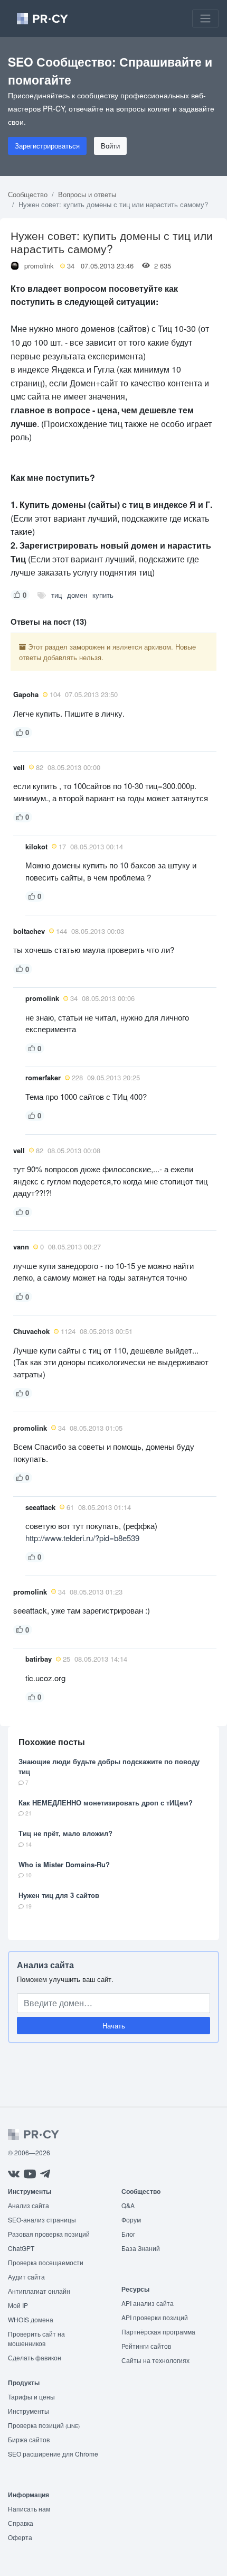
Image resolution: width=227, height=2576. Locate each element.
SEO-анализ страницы (42, 2220)
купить (103, 595)
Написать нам (29, 2509)
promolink (39, 266)
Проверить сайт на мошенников (36, 2338)
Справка (21, 2523)
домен (77, 595)
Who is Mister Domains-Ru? (64, 1864)
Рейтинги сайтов (146, 2346)
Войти (110, 146)
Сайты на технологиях (155, 2360)
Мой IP (18, 2305)
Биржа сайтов (29, 2439)
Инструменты (29, 2411)
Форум (131, 2220)
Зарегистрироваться (47, 146)
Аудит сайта (26, 2277)
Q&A (128, 2205)
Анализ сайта (45, 1965)
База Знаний (141, 2248)
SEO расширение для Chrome (53, 2454)
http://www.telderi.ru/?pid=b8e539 (82, 1538)
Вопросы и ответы (87, 194)
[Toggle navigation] (205, 18)
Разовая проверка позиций (49, 2234)
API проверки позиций (155, 2317)
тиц (56, 595)
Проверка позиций (44, 2425)
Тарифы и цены (31, 2397)
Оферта (20, 2537)
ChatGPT (21, 2248)
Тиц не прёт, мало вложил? (65, 1833)
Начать (114, 2026)
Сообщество (28, 194)
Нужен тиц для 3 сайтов (59, 1895)
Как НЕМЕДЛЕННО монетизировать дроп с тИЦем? (106, 1803)
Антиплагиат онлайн (39, 2291)
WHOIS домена (31, 2319)
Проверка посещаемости (46, 2262)
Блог (128, 2234)
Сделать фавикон (35, 2357)
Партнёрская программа (158, 2332)
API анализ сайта (148, 2303)
